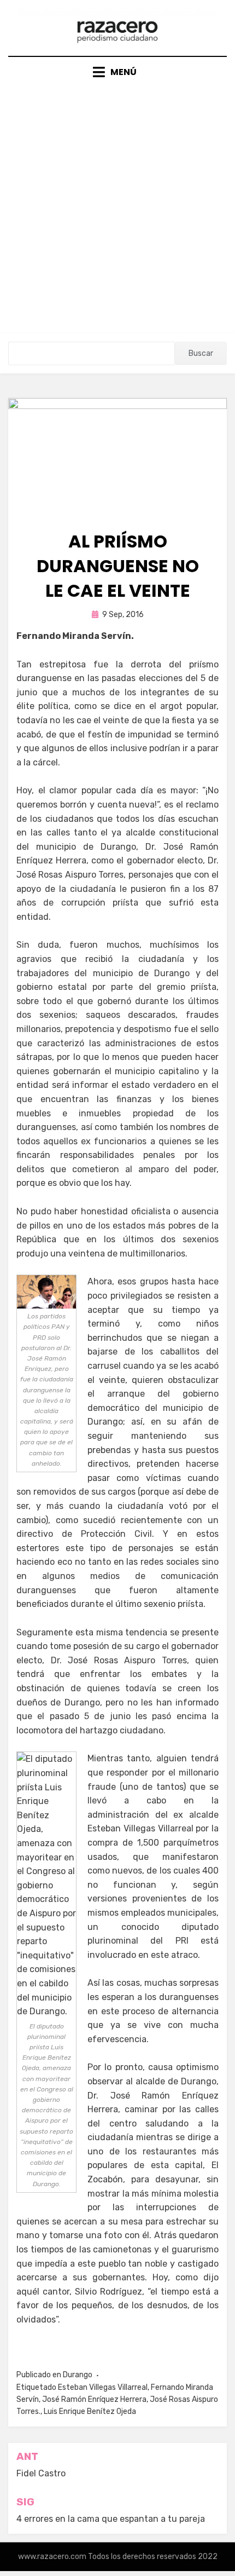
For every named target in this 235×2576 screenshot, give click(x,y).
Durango (78, 2375)
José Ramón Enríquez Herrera (94, 2399)
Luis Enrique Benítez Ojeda (90, 2411)
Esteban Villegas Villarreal (103, 2387)
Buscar (201, 353)
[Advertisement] (117, 202)
